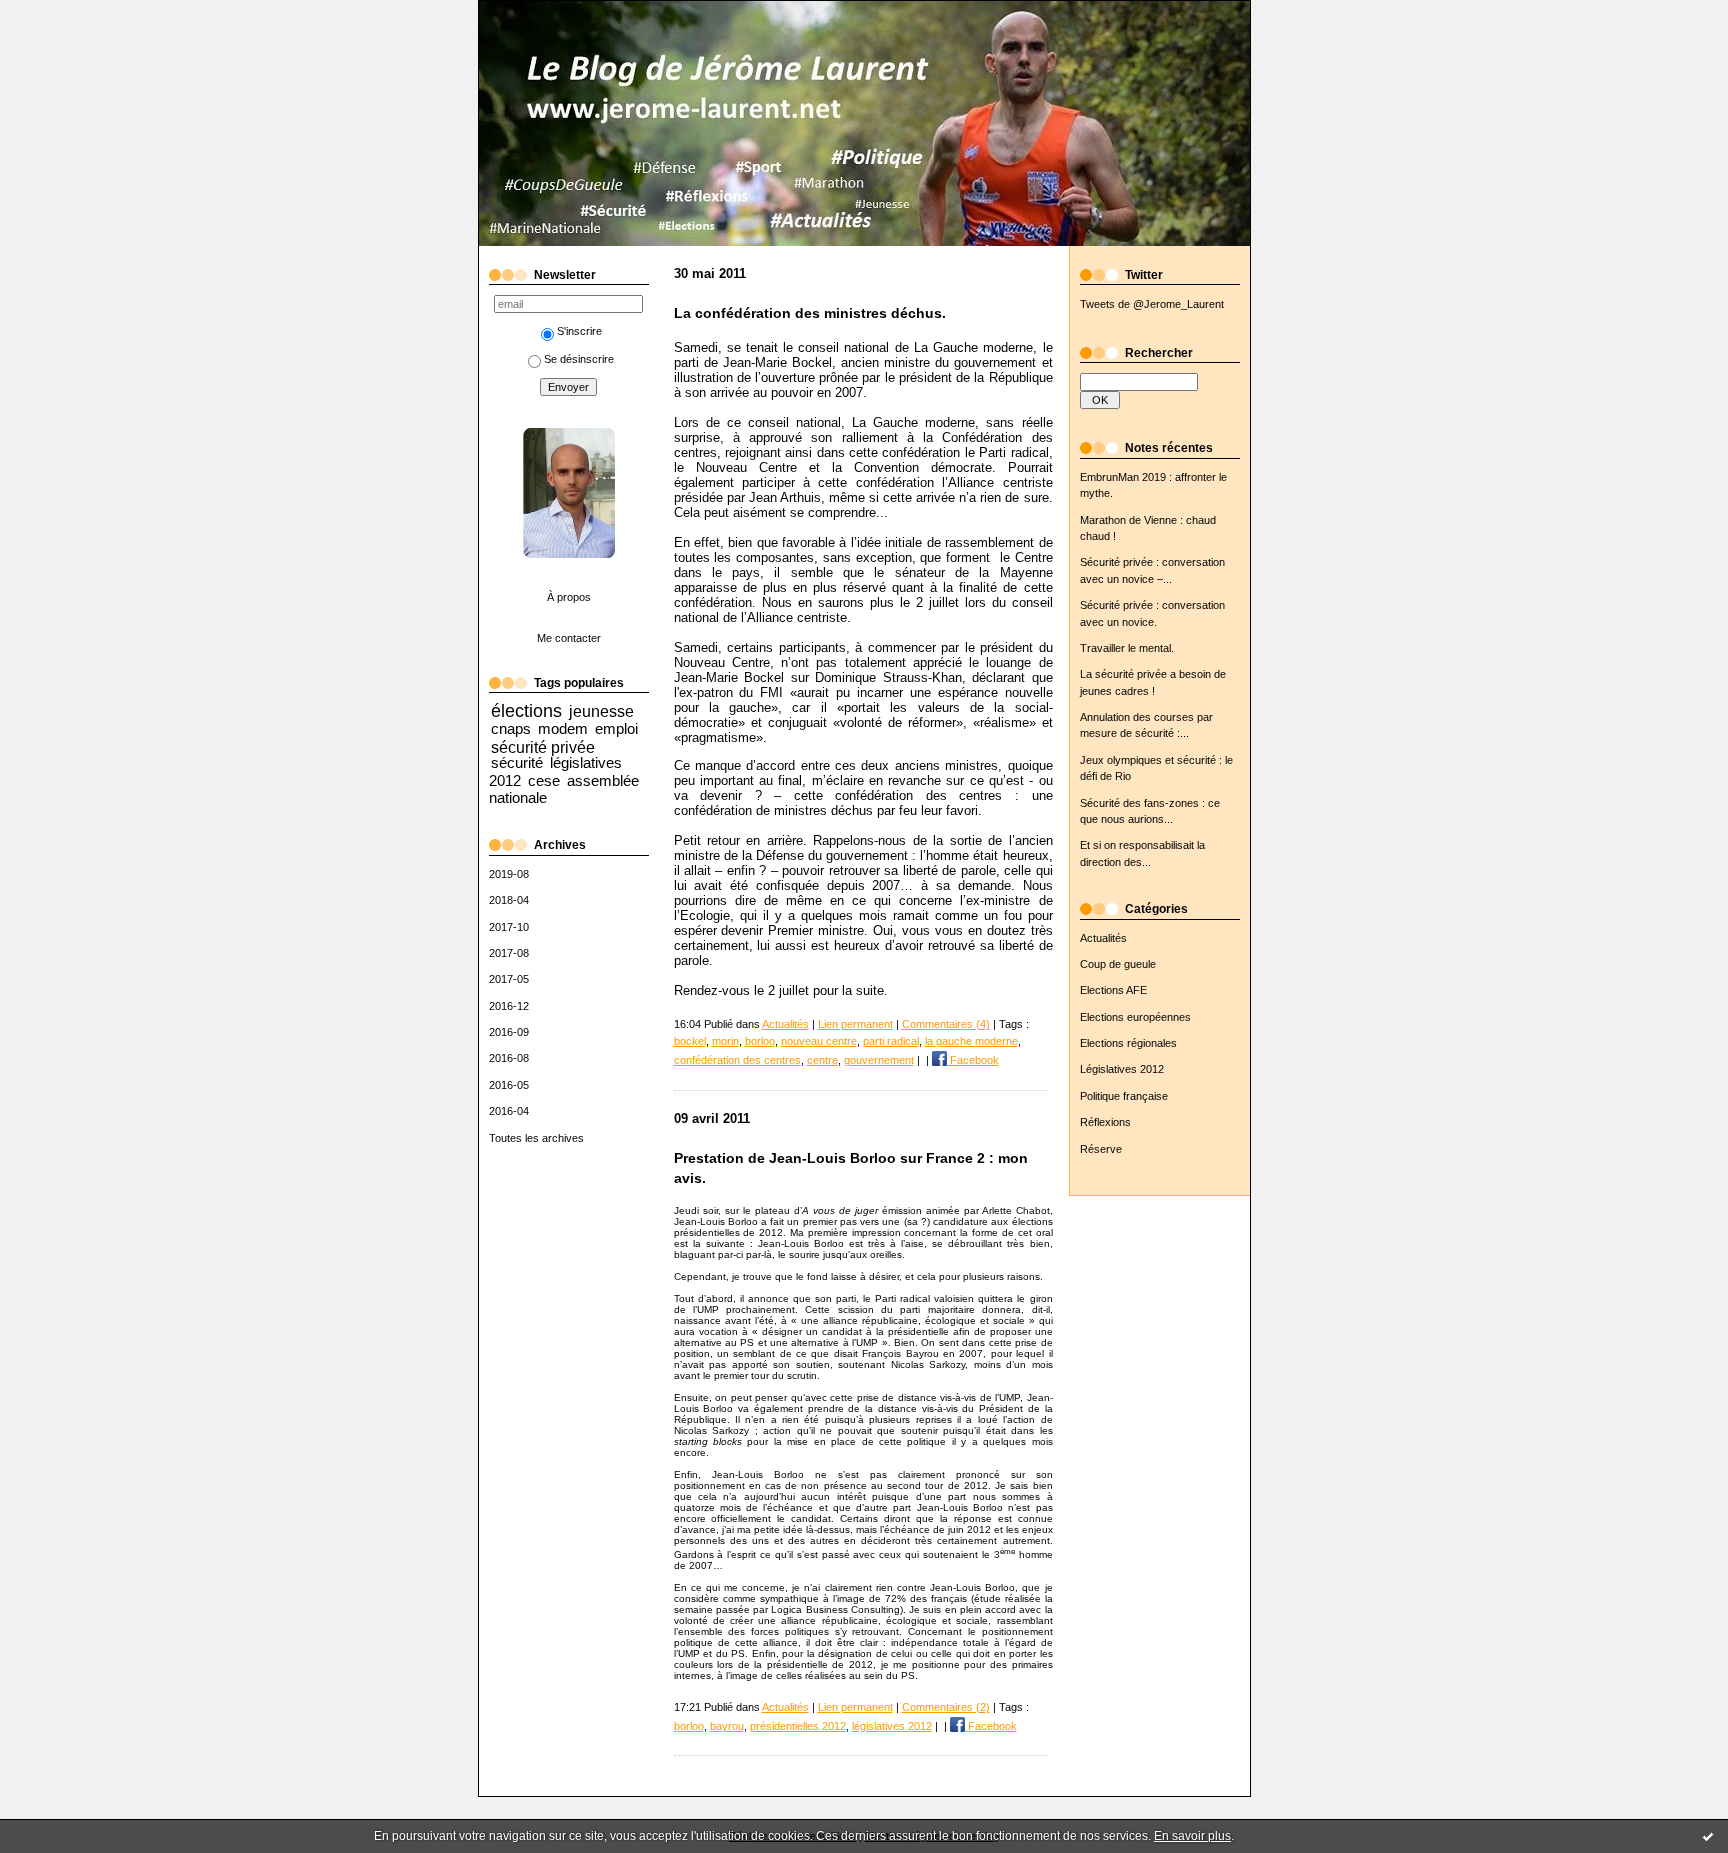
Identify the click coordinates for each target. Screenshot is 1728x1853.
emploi (616, 728)
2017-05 (509, 979)
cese (544, 780)
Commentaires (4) (946, 1024)
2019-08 (509, 874)
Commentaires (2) (946, 1707)
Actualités (1103, 938)
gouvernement (879, 1060)
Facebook (973, 1060)
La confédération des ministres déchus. (810, 313)
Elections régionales (1128, 1043)
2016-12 (509, 1006)
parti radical (891, 1041)
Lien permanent (855, 1024)
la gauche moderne (971, 1041)
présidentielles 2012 (798, 1726)
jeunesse (601, 711)
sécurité (517, 762)
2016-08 (509, 1058)
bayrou (727, 1726)
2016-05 (509, 1085)
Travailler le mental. (1127, 648)
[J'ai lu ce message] (1708, 1836)
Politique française (1124, 1096)
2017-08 (509, 953)
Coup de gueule (1118, 964)
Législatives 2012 (1122, 1069)
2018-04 (509, 900)
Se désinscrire (579, 359)
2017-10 (509, 927)
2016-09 (509, 1032)
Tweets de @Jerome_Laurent (1152, 304)
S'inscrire (579, 331)
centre (822, 1060)
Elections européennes (1135, 1017)
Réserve (1101, 1149)
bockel (690, 1041)
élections (526, 711)
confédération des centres (737, 1060)
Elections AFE (1113, 990)
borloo (760, 1041)
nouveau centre (819, 1041)
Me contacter (569, 638)
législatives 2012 (892, 1726)
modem (563, 728)
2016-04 (509, 1111)
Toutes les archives (536, 1138)
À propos (569, 597)
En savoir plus (1192, 1836)
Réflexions (1105, 1122)
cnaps (511, 728)
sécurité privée (543, 747)
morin (725, 1041)
